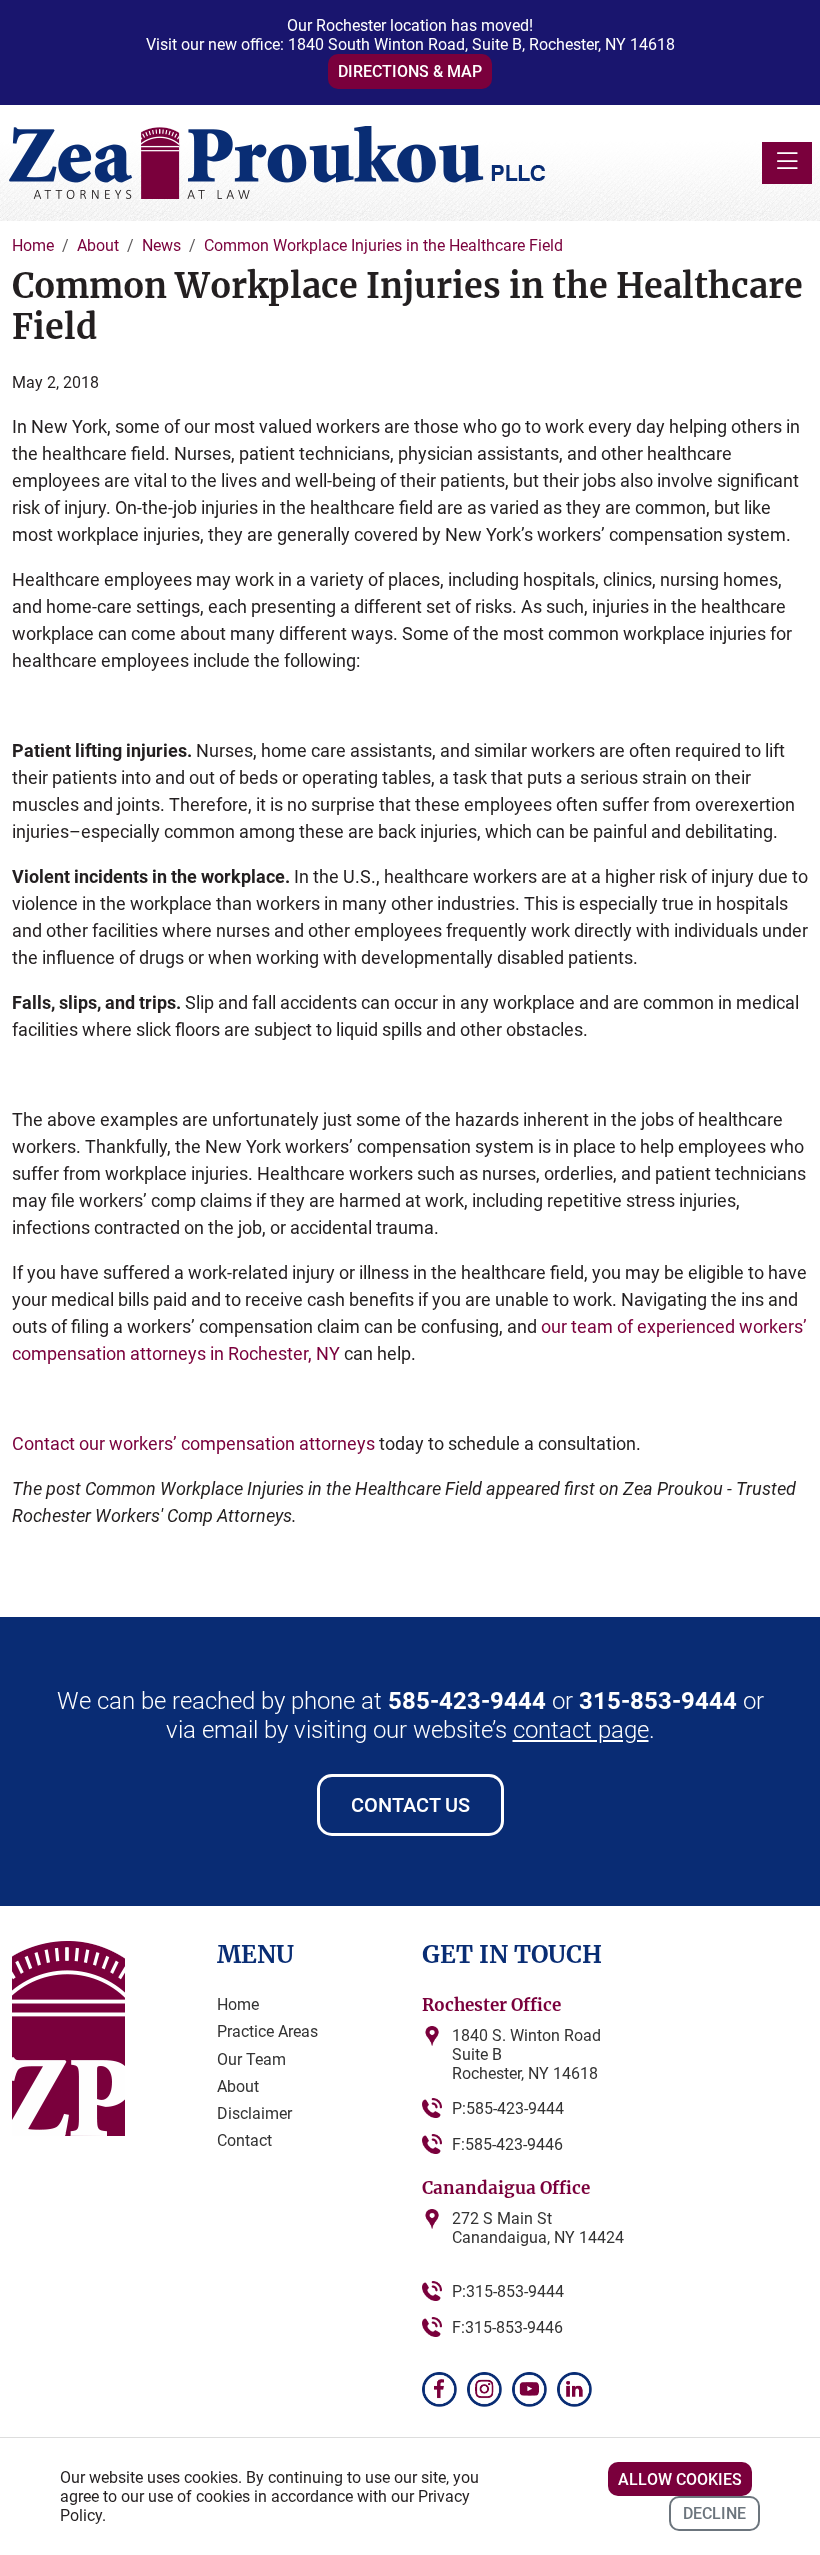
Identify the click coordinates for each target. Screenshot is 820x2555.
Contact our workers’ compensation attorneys (193, 1443)
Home (238, 2004)
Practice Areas (267, 2031)
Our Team (251, 2059)
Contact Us (410, 1805)
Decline (714, 2513)
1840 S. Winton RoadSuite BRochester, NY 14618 (526, 2054)
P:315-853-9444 (508, 2291)
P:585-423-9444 (508, 2108)
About (238, 2086)
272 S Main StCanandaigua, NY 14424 (538, 2228)
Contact (244, 2140)
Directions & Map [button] (410, 71)
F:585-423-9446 (507, 2144)
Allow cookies (680, 2479)
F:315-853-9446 (507, 2327)
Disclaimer (254, 2113)
